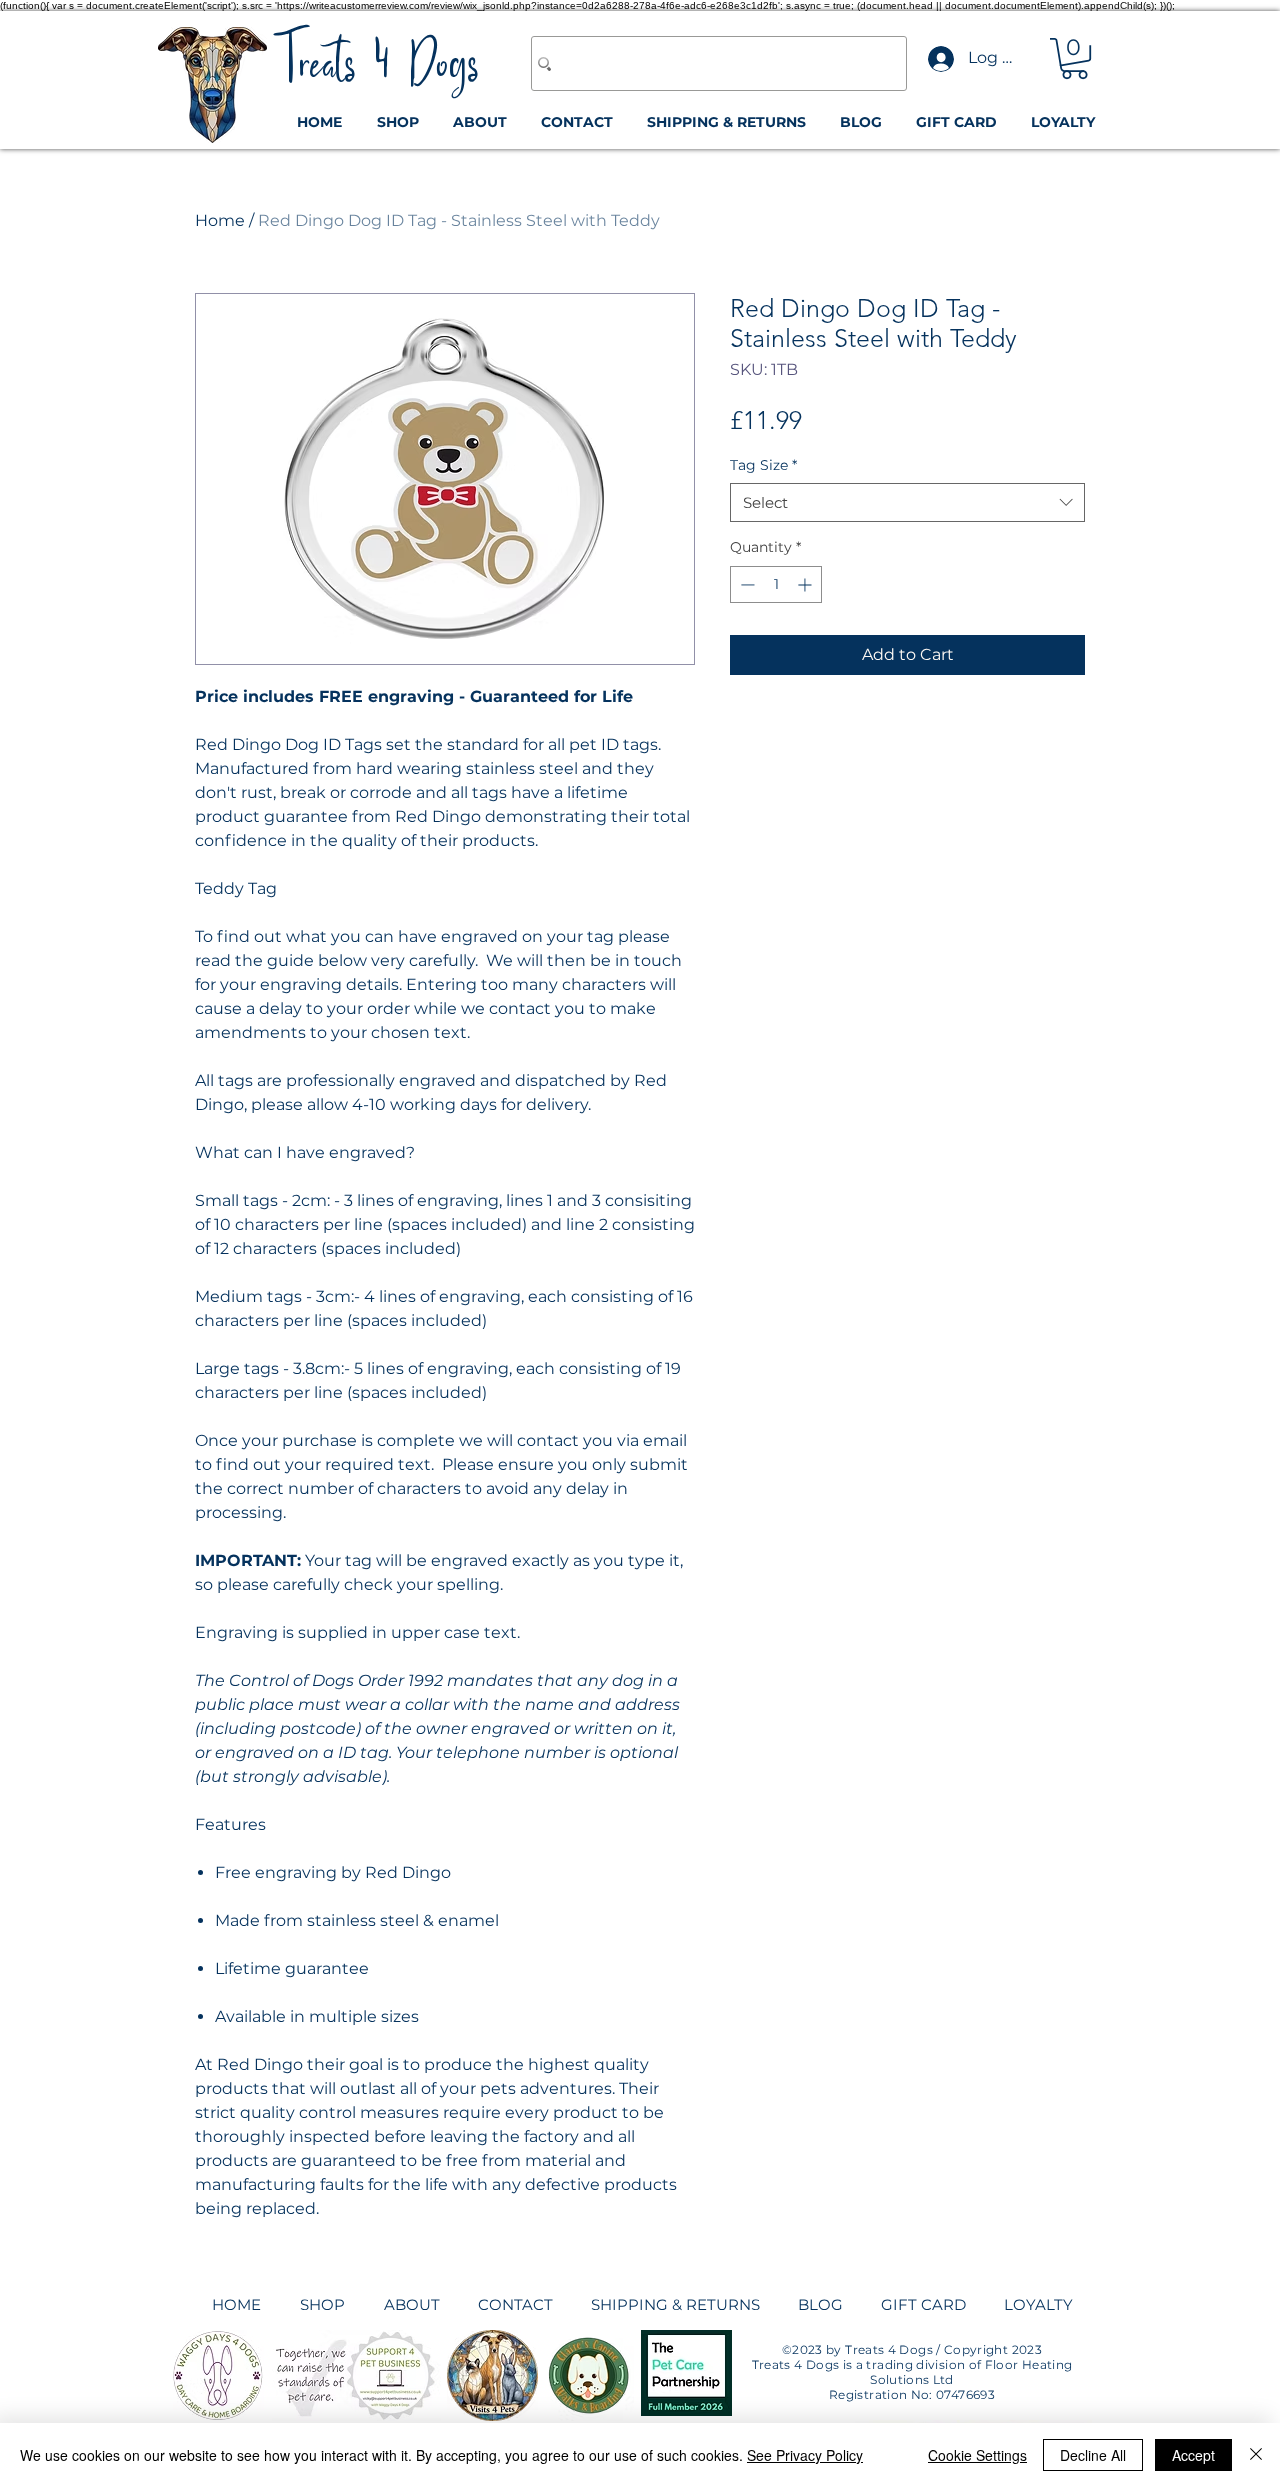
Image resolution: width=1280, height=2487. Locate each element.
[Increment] (806, 584)
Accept (1193, 2455)
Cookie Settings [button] (977, 2455)
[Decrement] (745, 584)
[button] (1074, 58)
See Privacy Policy (805, 2455)
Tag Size (763, 465)
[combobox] (907, 502)
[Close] (1256, 2455)
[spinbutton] (776, 584)
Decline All (1093, 2455)
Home (220, 220)
